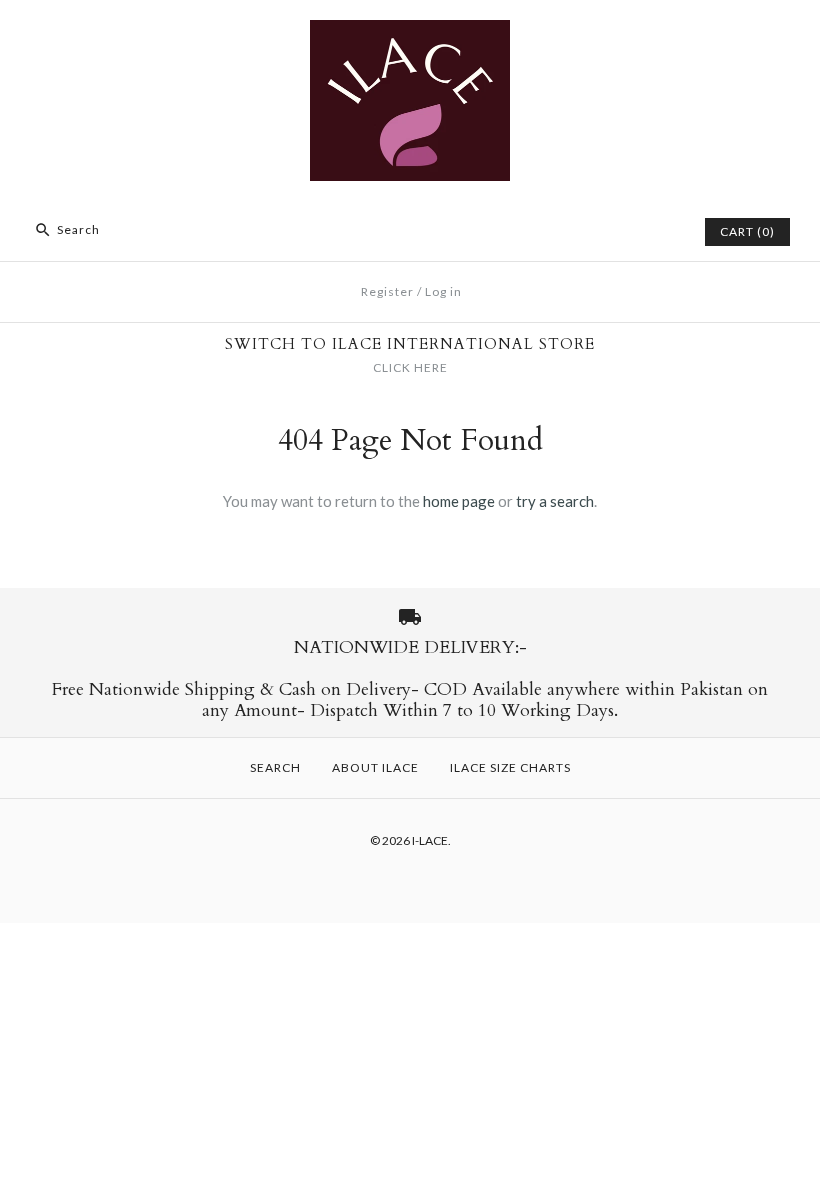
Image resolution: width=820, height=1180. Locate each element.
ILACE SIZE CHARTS (510, 767)
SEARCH (275, 767)
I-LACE (430, 840)
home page (459, 501)
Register (387, 291)
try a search (555, 501)
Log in (443, 291)
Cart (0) (747, 231)
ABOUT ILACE (375, 767)
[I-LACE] (410, 32)
